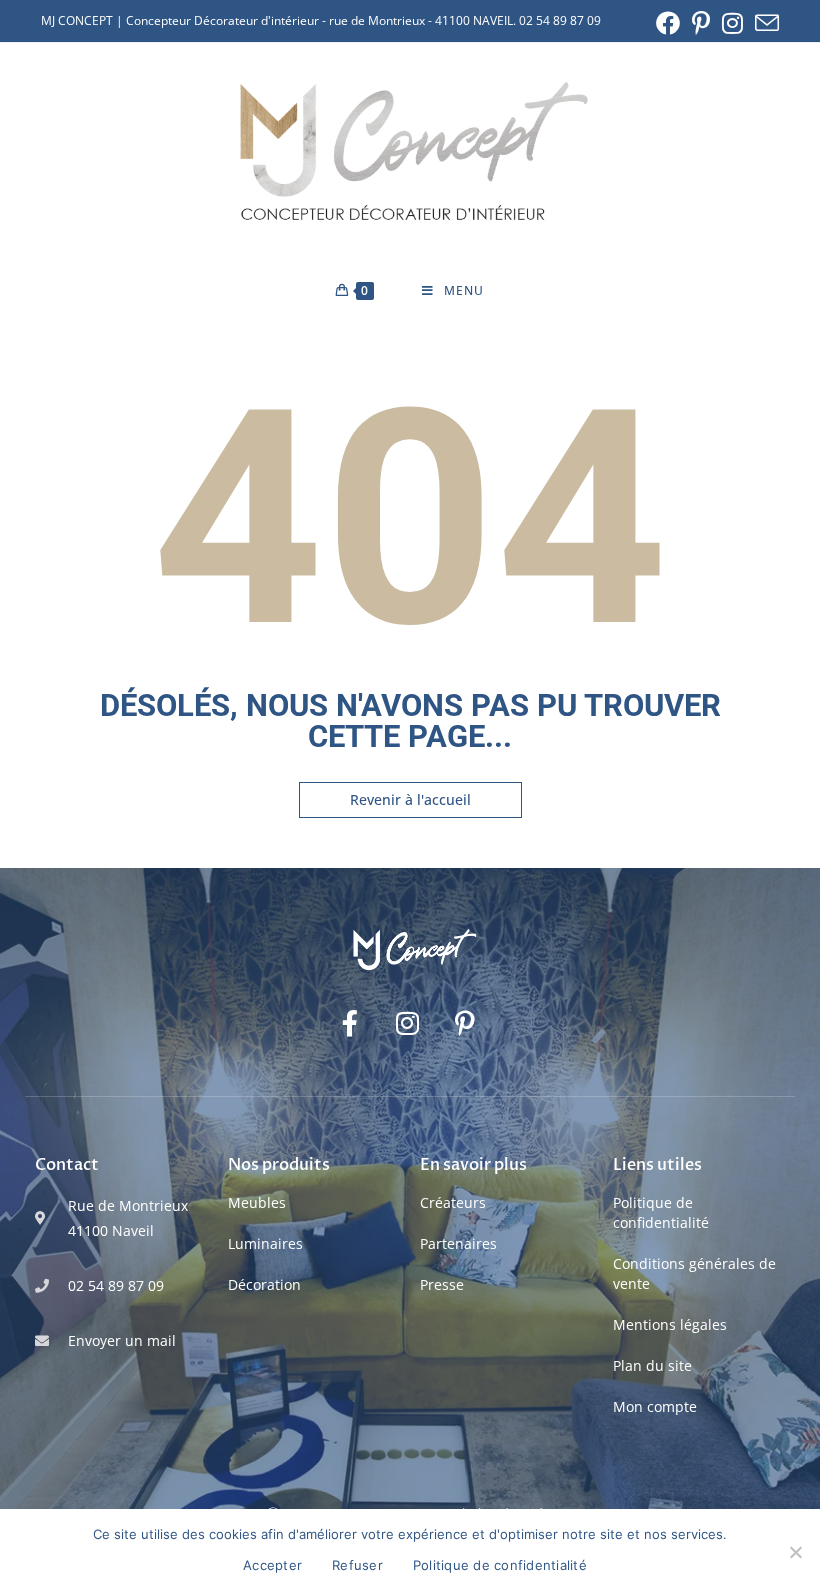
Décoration (264, 1284)
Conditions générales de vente (694, 1273)
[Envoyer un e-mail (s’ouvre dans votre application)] (764, 23)
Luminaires (265, 1243)
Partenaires (458, 1243)
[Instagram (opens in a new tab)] (732, 23)
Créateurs (453, 1202)
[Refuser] (795, 1552)
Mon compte (655, 1406)
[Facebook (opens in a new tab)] (668, 23)
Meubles (257, 1202)
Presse (442, 1284)
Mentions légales (670, 1324)
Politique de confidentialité (661, 1212)
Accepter (272, 1565)
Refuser (357, 1565)
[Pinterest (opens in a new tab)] (701, 23)
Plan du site (652, 1365)
